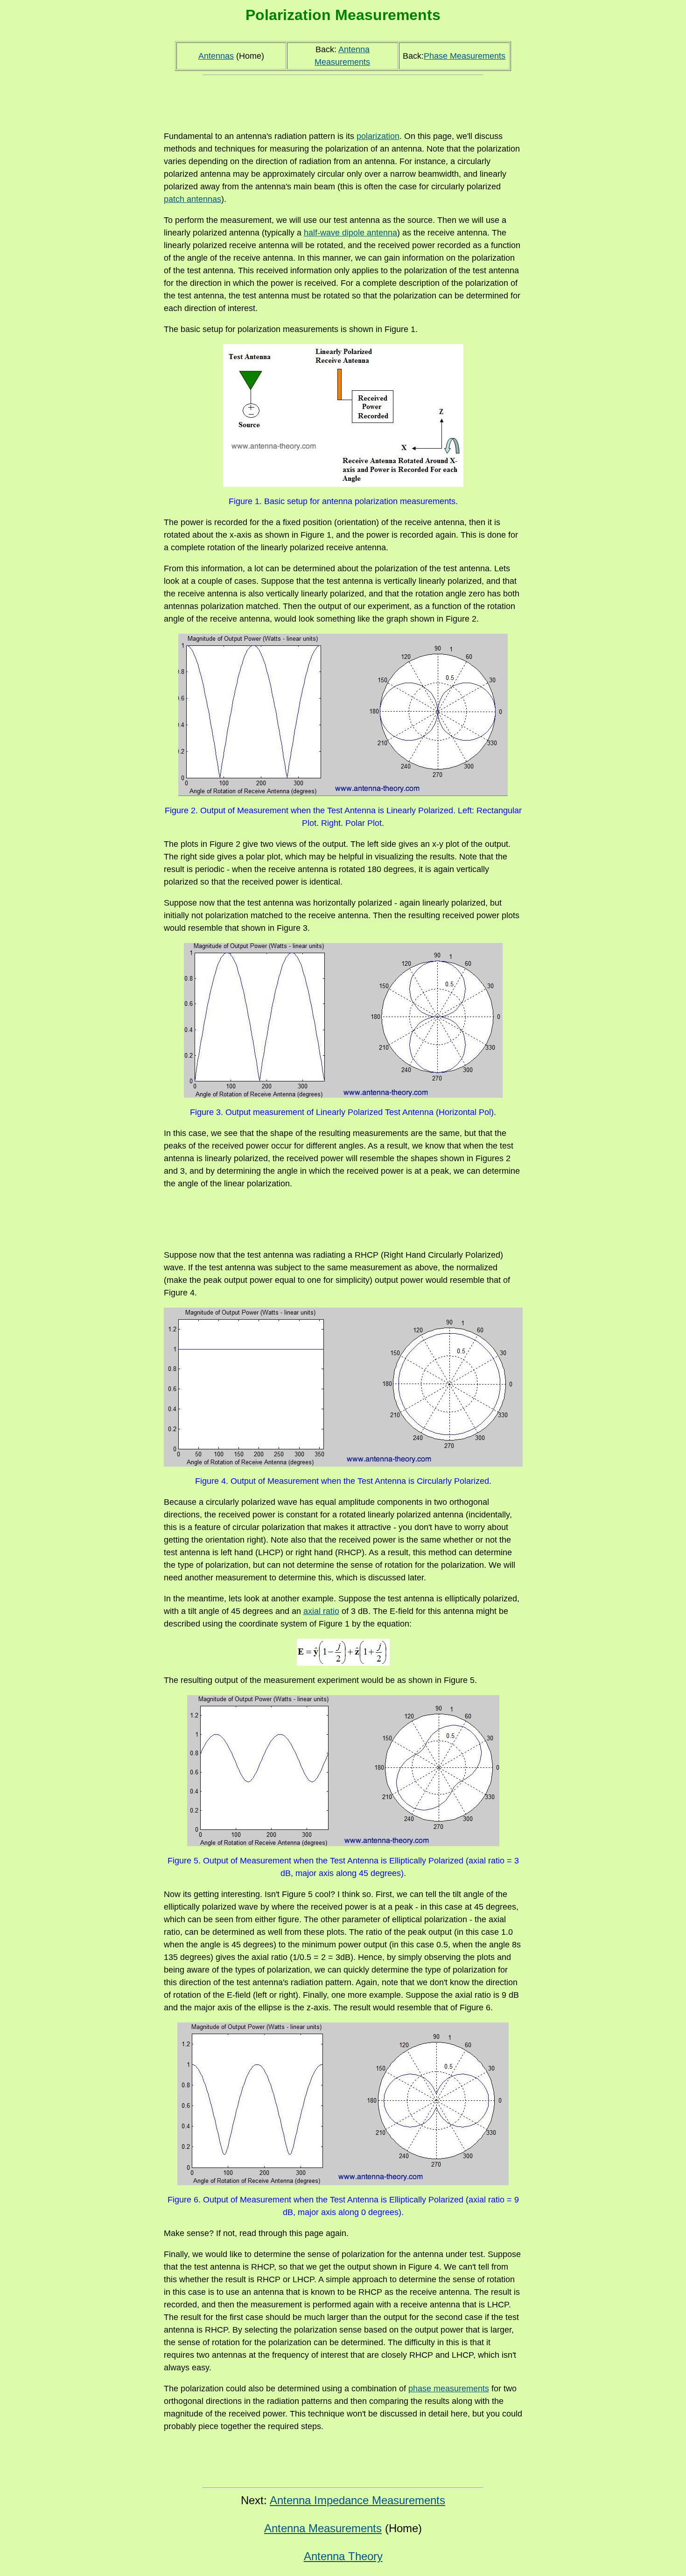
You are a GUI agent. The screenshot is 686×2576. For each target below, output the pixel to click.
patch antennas (192, 199)
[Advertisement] (343, 100)
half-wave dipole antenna (350, 233)
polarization (378, 136)
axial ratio (321, 1611)
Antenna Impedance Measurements (357, 2500)
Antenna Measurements (323, 2528)
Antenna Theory (343, 2556)
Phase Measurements (465, 56)
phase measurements (449, 2389)
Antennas (216, 56)
